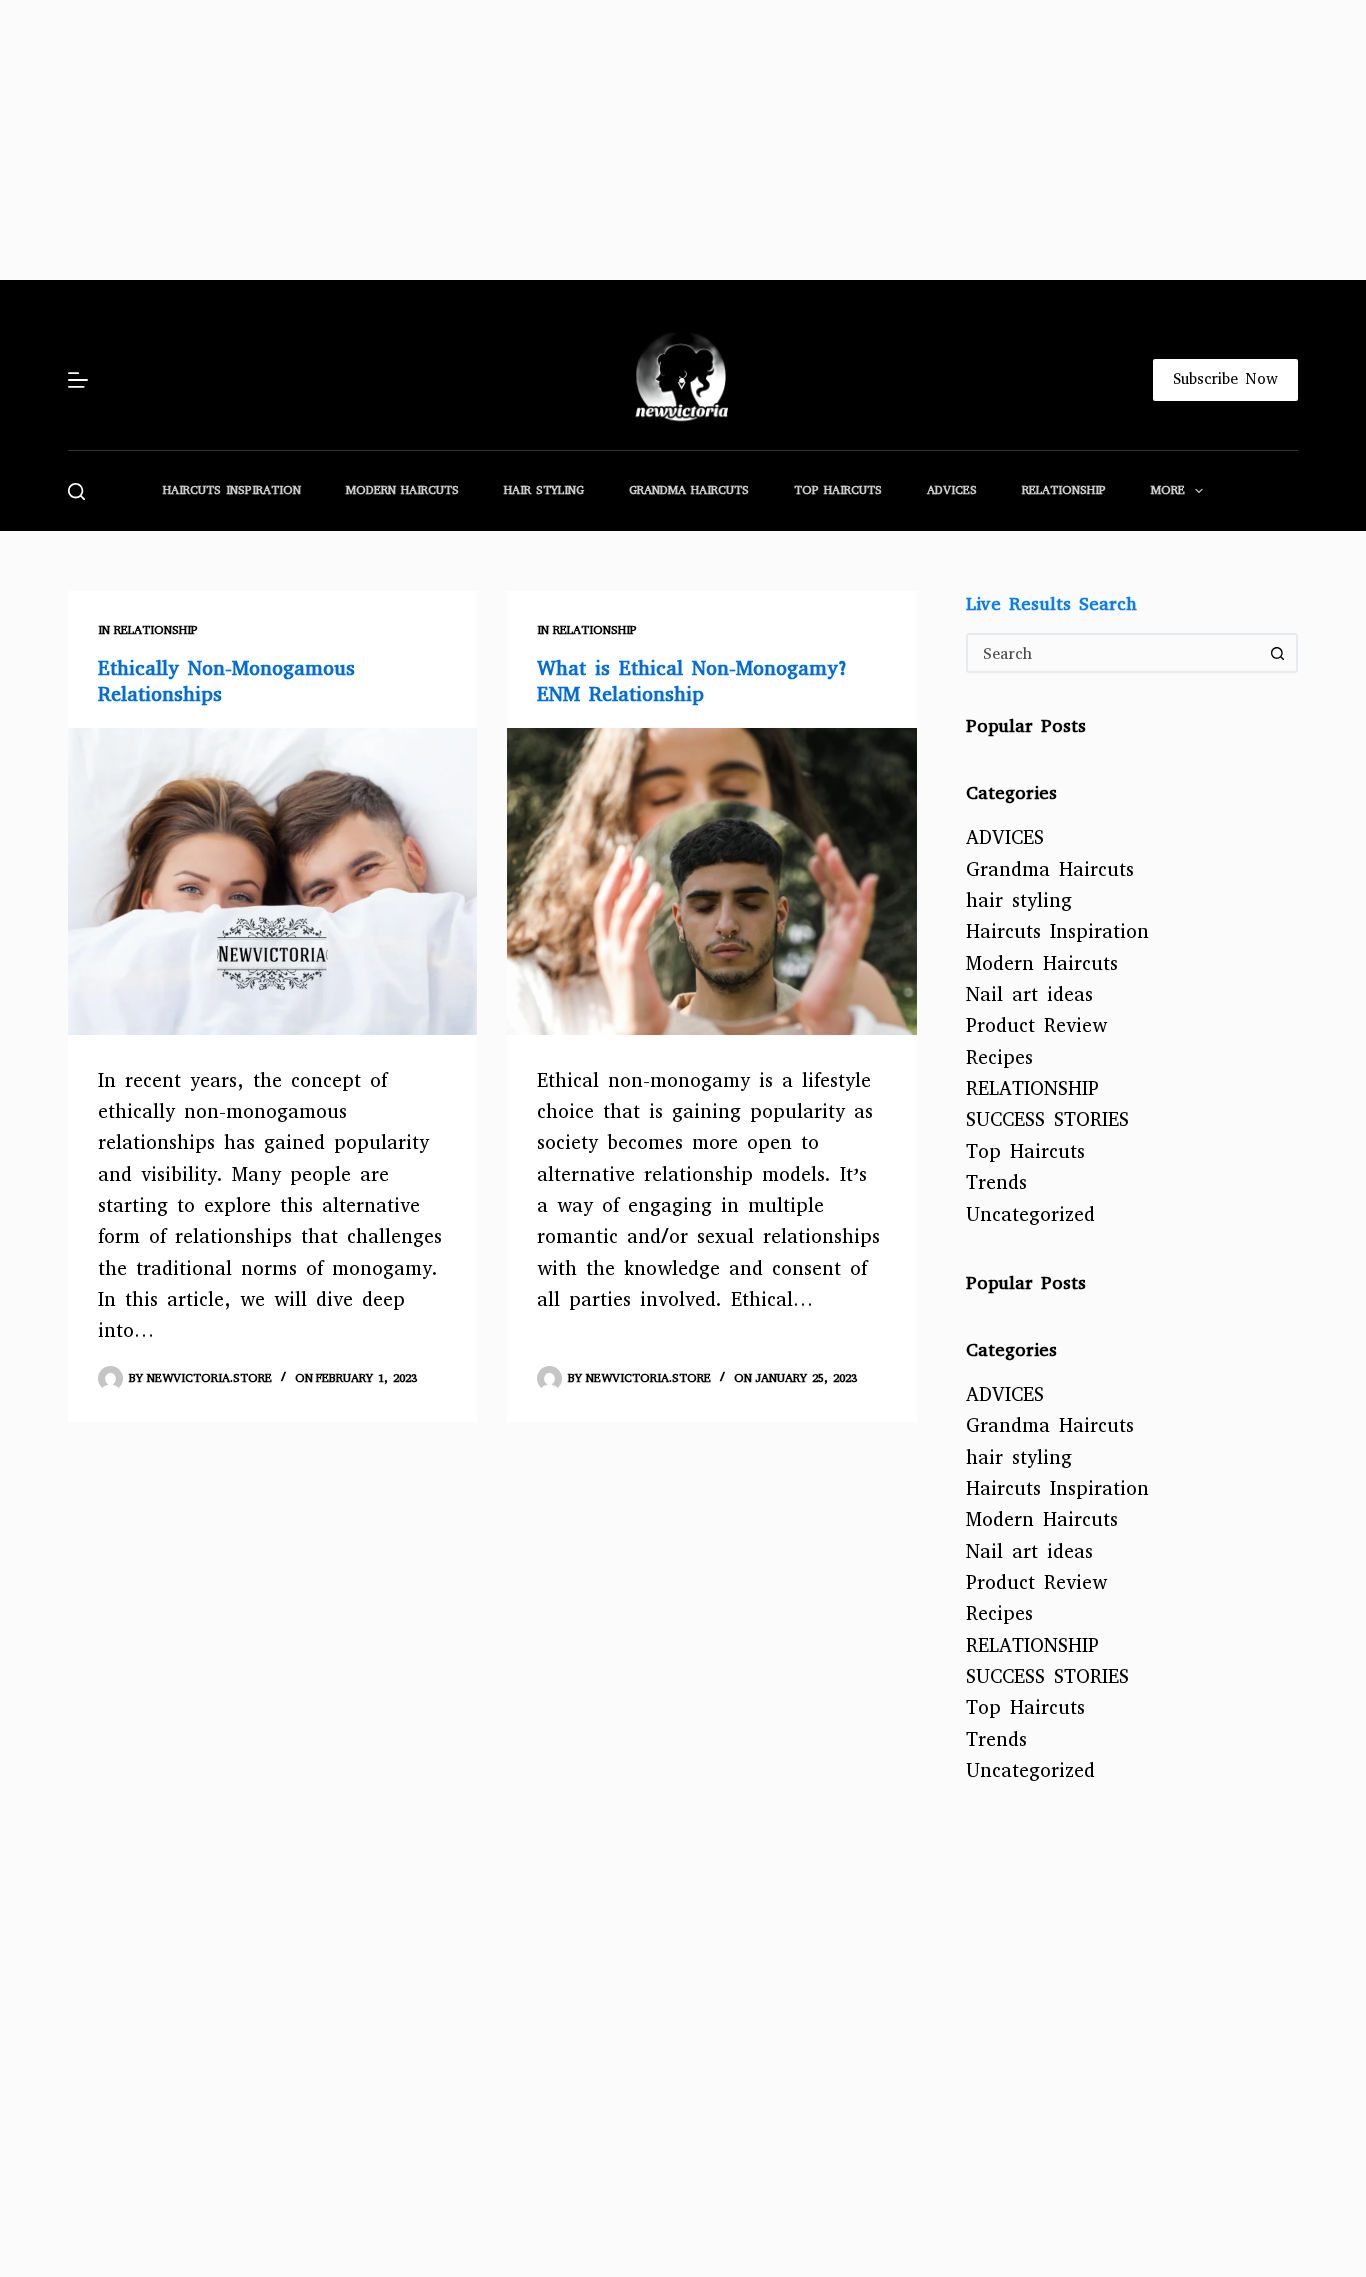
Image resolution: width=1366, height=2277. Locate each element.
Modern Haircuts (402, 490)
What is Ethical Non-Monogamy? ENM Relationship (693, 681)
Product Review (1036, 1025)
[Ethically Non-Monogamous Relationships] (272, 881)
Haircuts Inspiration (232, 490)
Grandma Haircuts (689, 490)
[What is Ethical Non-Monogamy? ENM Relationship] (711, 881)
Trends (996, 1182)
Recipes (999, 1057)
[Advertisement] (600, 140)
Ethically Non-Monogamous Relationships (226, 681)
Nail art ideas (1029, 994)
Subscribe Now (1225, 379)
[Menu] (78, 380)
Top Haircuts (838, 490)
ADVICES (952, 490)
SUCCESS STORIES (1047, 1119)
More (1168, 490)
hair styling (544, 490)
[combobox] (1114, 653)
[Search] (76, 491)
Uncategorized (1030, 1214)
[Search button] (1278, 653)
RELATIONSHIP (1064, 490)
